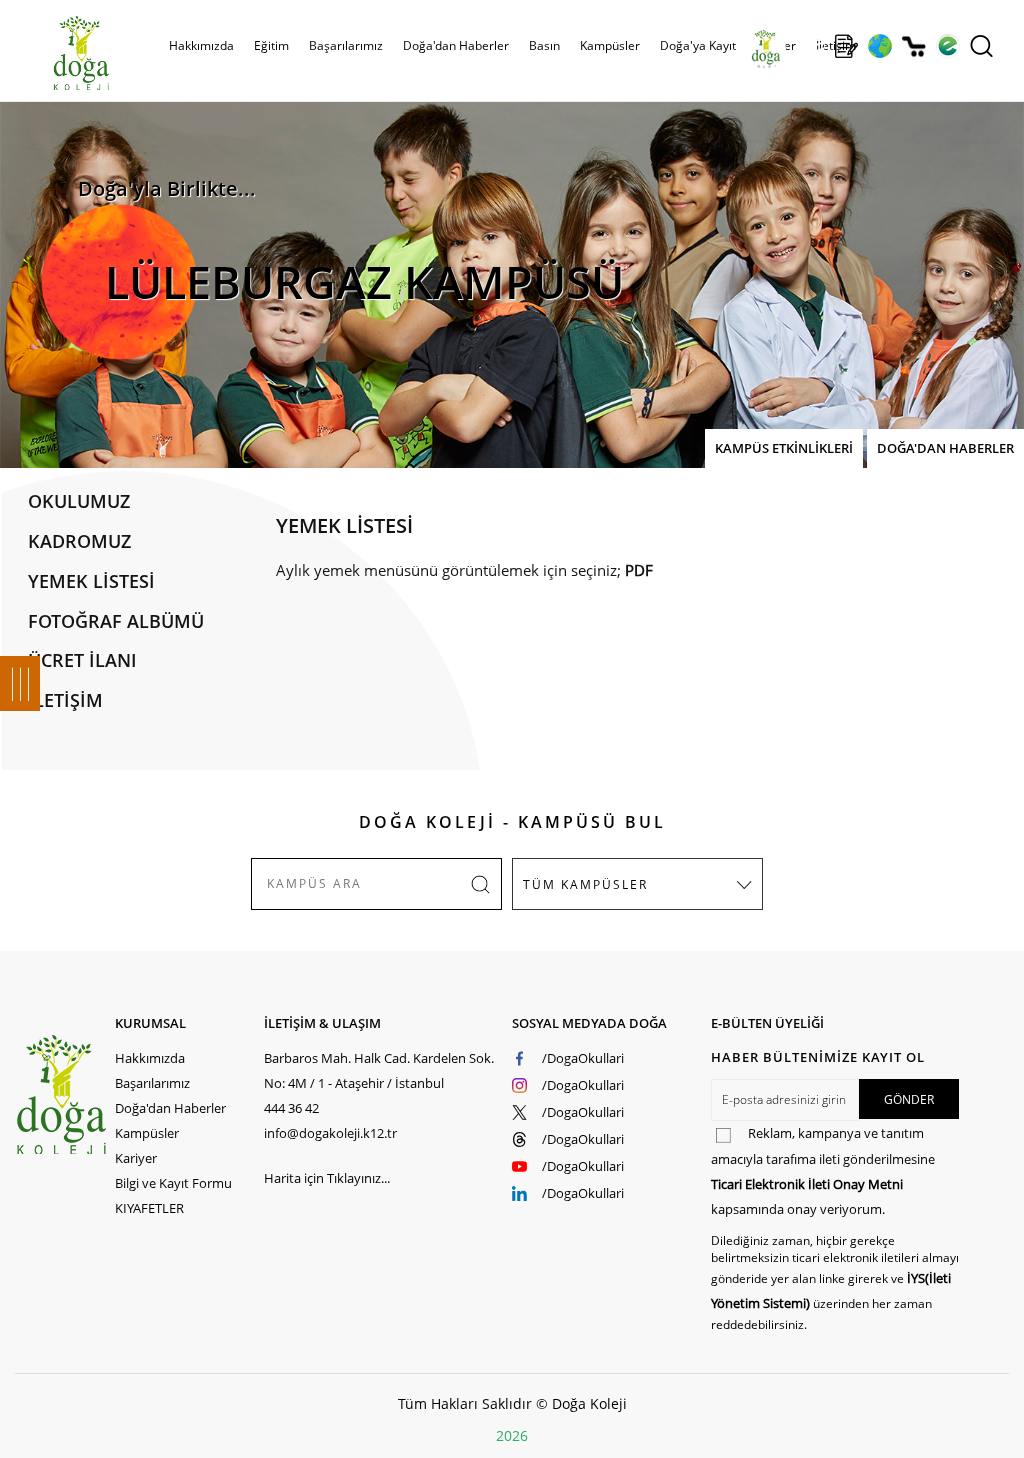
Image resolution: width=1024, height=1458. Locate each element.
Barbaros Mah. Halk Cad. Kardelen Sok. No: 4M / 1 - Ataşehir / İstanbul (379, 1070)
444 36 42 (291, 1108)
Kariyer (136, 1158)
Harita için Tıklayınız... (327, 1178)
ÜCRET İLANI (82, 660)
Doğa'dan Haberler (456, 45)
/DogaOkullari (583, 1058)
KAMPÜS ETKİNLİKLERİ (784, 448)
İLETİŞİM (65, 700)
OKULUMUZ (79, 501)
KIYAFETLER (149, 1208)
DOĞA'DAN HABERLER (945, 448)
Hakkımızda (150, 1058)
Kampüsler (610, 45)
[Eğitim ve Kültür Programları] (879, 46)
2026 (512, 1435)
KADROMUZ (79, 541)
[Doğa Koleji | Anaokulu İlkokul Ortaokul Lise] (60, 53)
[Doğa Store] (913, 46)
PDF (639, 570)
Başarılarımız (152, 1083)
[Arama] (981, 46)
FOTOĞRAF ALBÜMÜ (116, 621)
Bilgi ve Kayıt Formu (173, 1183)
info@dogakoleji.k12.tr (330, 1133)
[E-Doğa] (947, 46)
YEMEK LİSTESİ (91, 581)
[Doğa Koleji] (64, 1094)
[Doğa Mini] (812, 46)
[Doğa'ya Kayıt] (846, 46)
